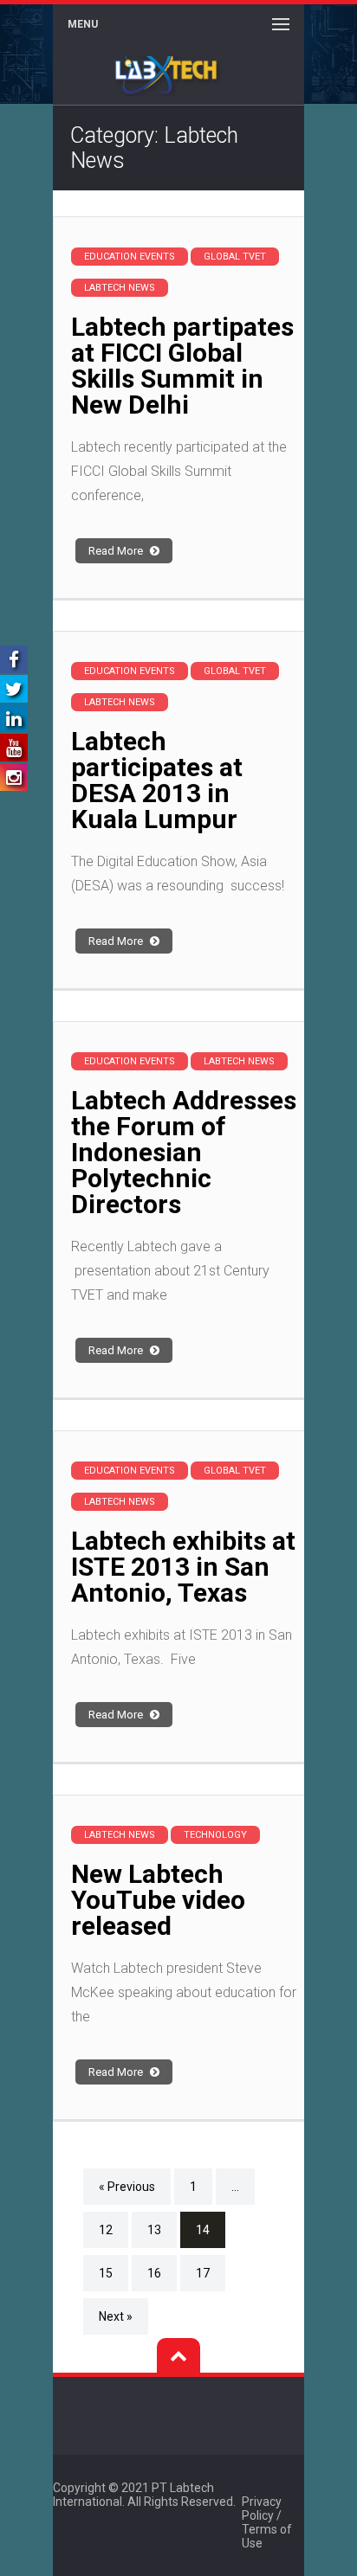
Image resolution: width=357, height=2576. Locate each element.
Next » (116, 2316)
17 (203, 2273)
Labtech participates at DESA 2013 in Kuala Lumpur (157, 780)
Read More (117, 551)
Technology (215, 1835)
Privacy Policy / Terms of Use (267, 2522)
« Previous (127, 2187)
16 (154, 2273)
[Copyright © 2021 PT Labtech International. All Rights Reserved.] (260, 2488)
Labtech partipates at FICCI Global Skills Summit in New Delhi (182, 366)
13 (154, 2230)
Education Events (130, 257)
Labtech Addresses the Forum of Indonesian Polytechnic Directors (184, 1152)
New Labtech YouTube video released (158, 1900)
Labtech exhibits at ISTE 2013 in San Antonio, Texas (183, 1567)
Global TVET (235, 257)
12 (106, 2230)
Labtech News (120, 288)
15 (106, 2273)
